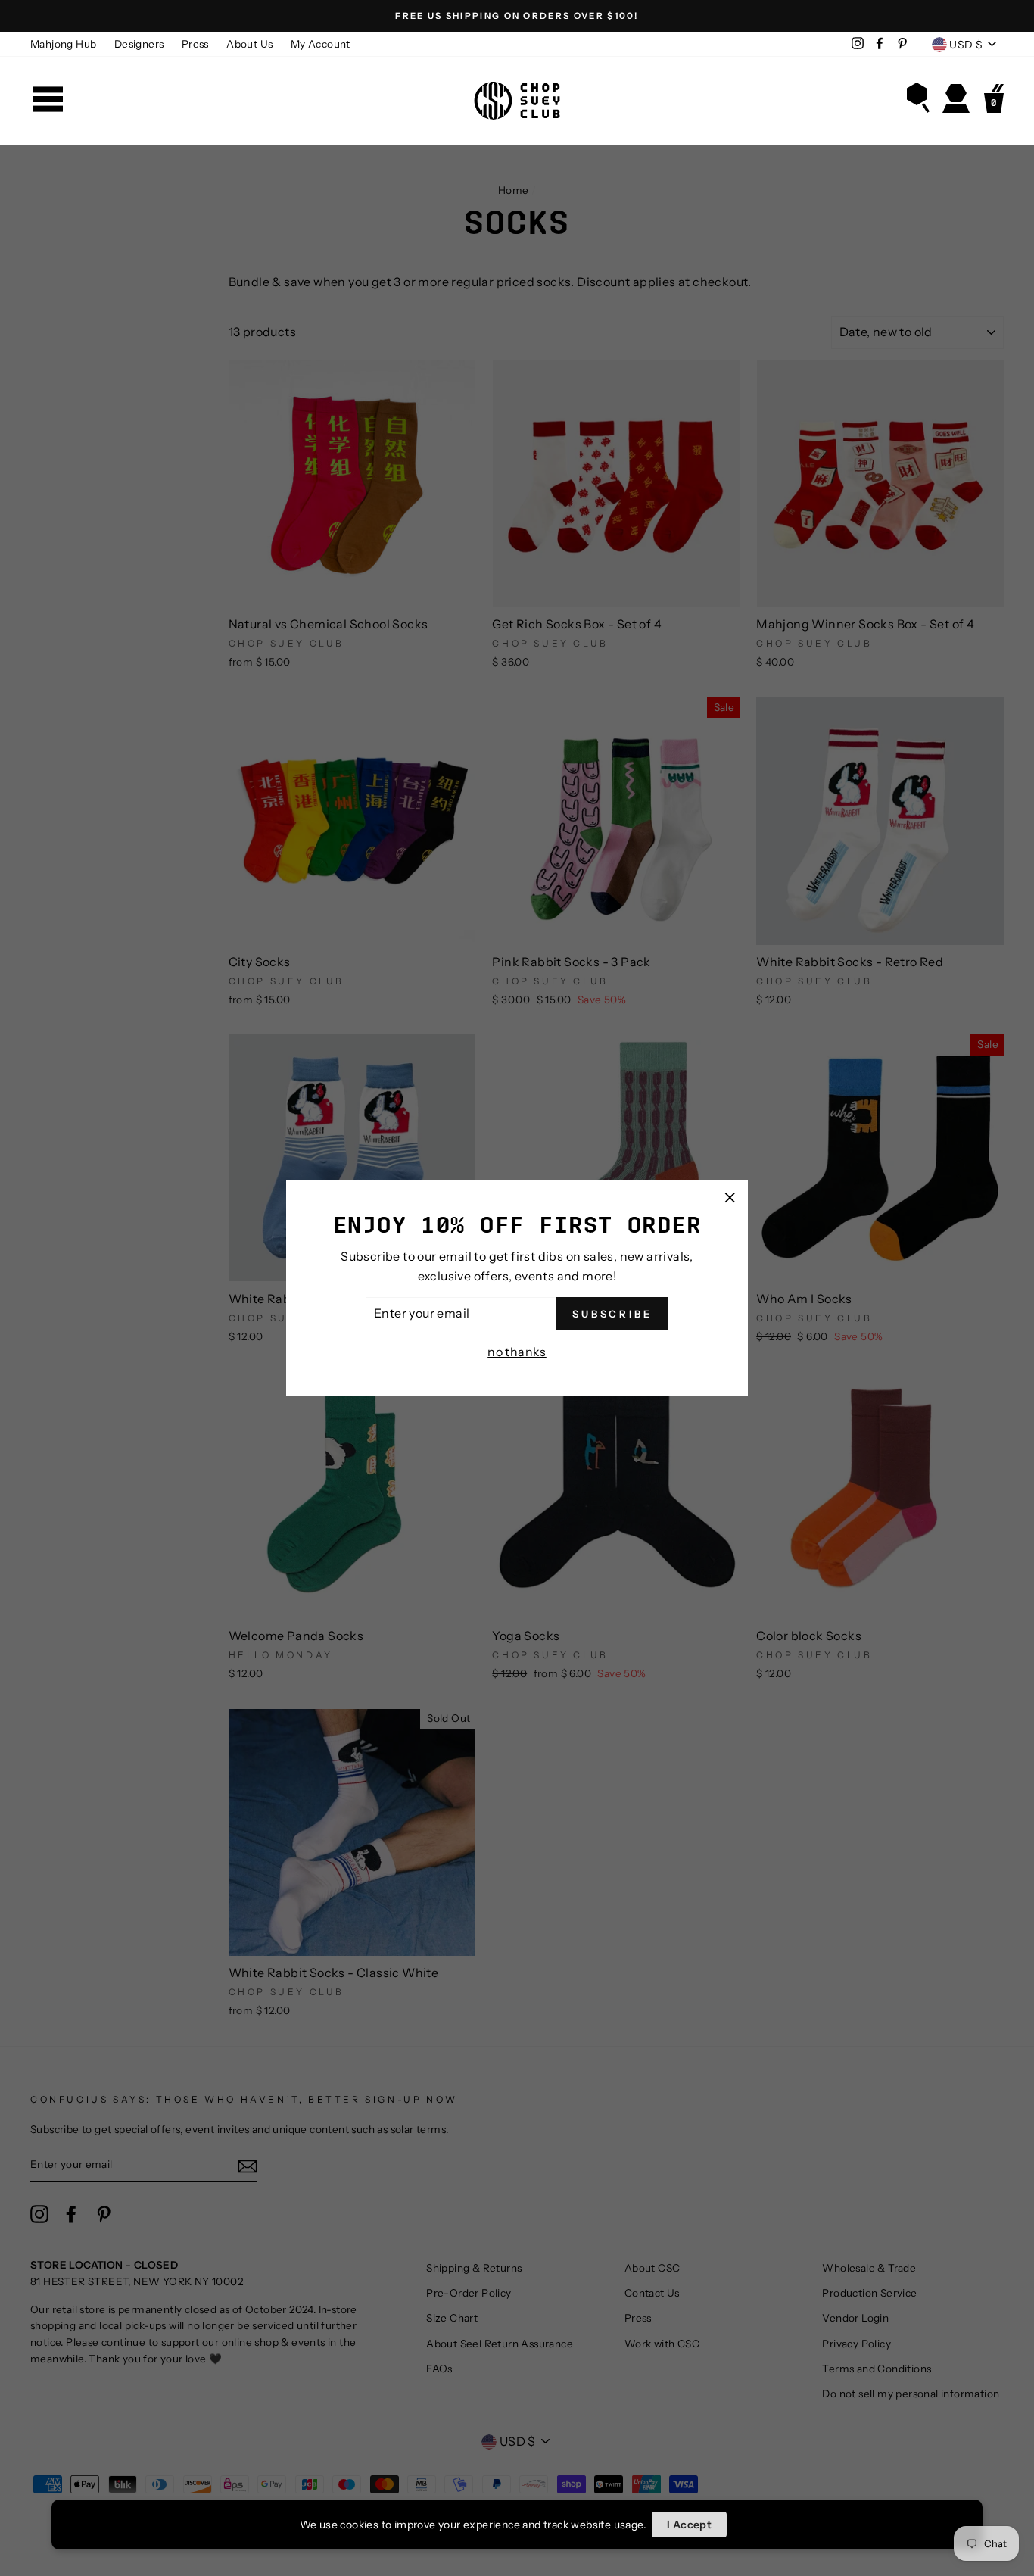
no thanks (517, 1352)
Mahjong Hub (63, 44)
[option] (517, 16)
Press (195, 44)
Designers (139, 44)
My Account (321, 44)
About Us (249, 44)
